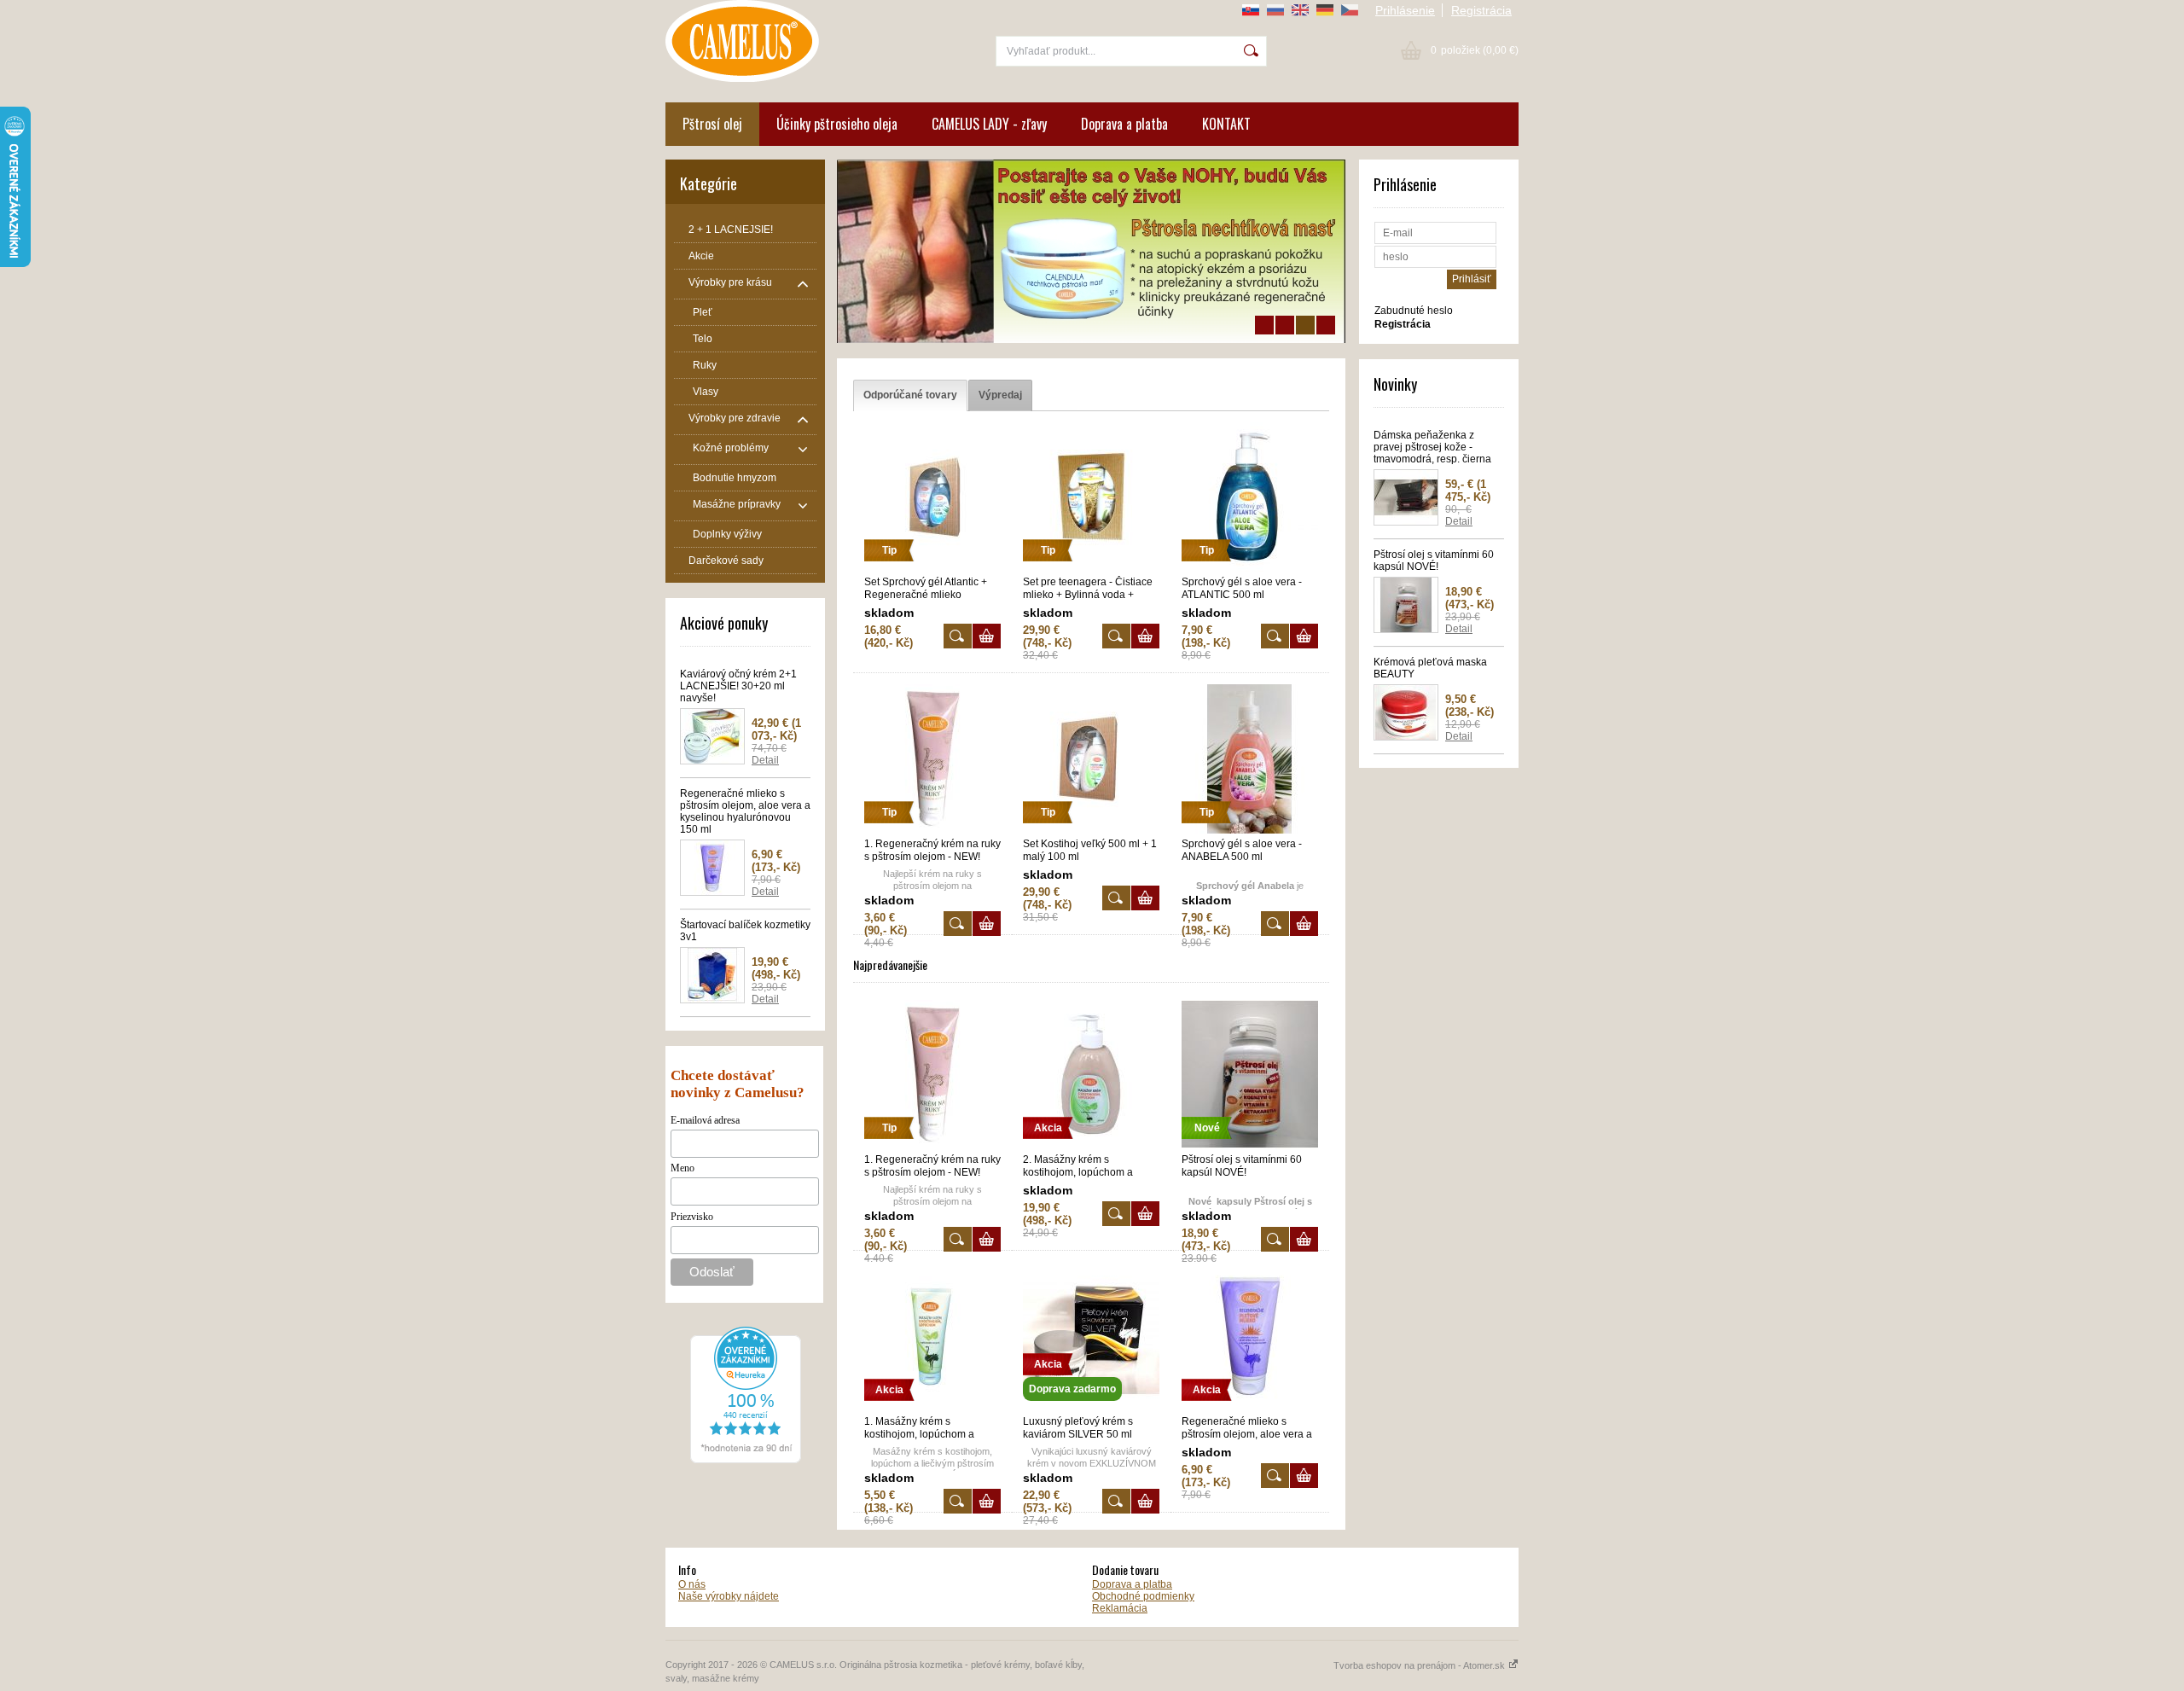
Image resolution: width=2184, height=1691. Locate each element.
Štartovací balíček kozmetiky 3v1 (745, 931)
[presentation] (910, 395)
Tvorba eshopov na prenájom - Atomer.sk (1420, 1665)
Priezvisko (692, 1217)
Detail (765, 760)
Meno (682, 1168)
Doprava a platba (1124, 124)
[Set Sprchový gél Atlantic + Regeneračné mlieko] (932, 568)
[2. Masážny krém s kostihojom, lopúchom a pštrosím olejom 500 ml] (1091, 1146)
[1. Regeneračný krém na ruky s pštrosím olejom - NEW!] (932, 830)
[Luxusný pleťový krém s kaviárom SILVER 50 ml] (1091, 1408)
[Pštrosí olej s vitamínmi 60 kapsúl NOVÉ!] (1250, 1146)
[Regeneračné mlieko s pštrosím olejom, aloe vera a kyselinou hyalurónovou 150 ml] (1250, 1408)
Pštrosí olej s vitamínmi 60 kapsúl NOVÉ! (1434, 561)
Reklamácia (1120, 1608)
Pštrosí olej (712, 124)
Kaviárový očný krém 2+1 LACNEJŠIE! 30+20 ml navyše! (738, 686)
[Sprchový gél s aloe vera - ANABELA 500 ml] (1250, 830)
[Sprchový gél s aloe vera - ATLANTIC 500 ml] (1250, 568)
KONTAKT (1226, 124)
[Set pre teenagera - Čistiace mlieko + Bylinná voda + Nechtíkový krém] (1091, 568)
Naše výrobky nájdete (729, 1596)
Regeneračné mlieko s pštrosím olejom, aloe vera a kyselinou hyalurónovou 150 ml (745, 811)
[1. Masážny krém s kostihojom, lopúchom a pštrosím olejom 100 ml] (932, 1408)
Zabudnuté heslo (1414, 311)
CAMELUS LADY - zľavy (989, 124)
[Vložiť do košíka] (987, 636)
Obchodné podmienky (1143, 1596)
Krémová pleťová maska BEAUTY (1430, 668)
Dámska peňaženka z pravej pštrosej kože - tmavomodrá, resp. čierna (1432, 447)
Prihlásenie (1405, 10)
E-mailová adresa (705, 1120)
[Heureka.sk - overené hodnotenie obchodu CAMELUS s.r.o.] (746, 1460)
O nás (692, 1584)
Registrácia (1481, 10)
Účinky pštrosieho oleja (837, 124)
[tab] (910, 395)
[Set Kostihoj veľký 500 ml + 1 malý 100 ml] (1091, 830)
